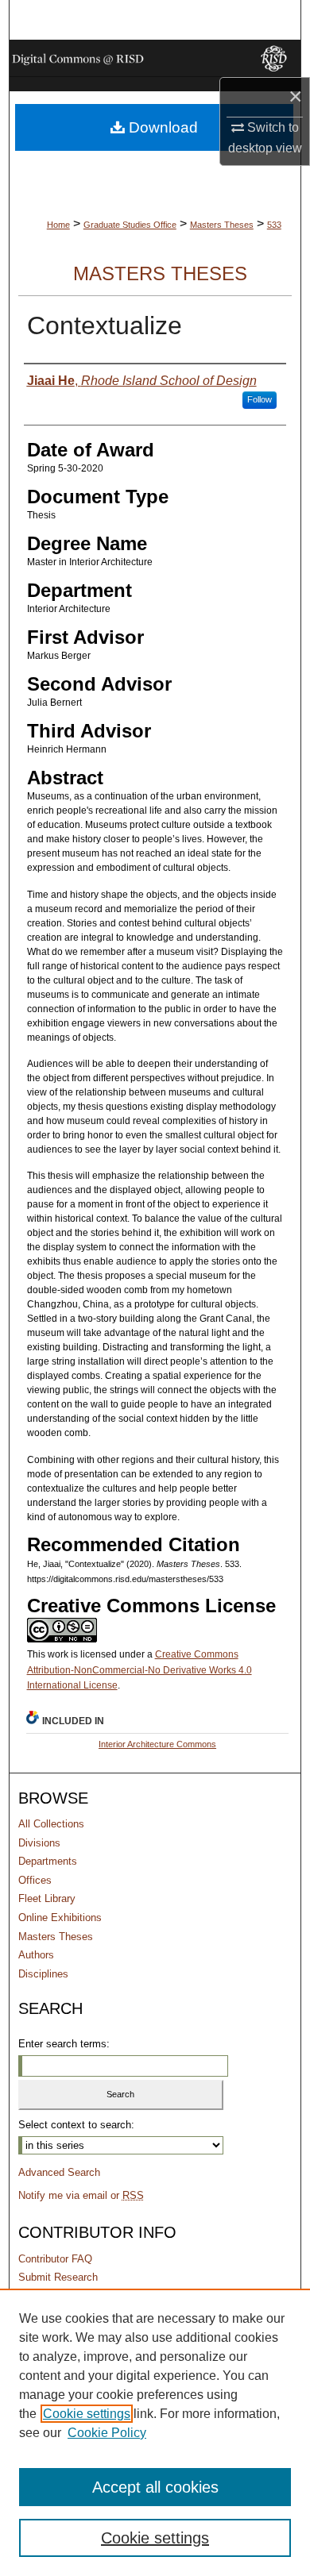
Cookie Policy (107, 2433)
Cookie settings (87, 2414)
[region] (155, 2432)
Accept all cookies (155, 2487)
